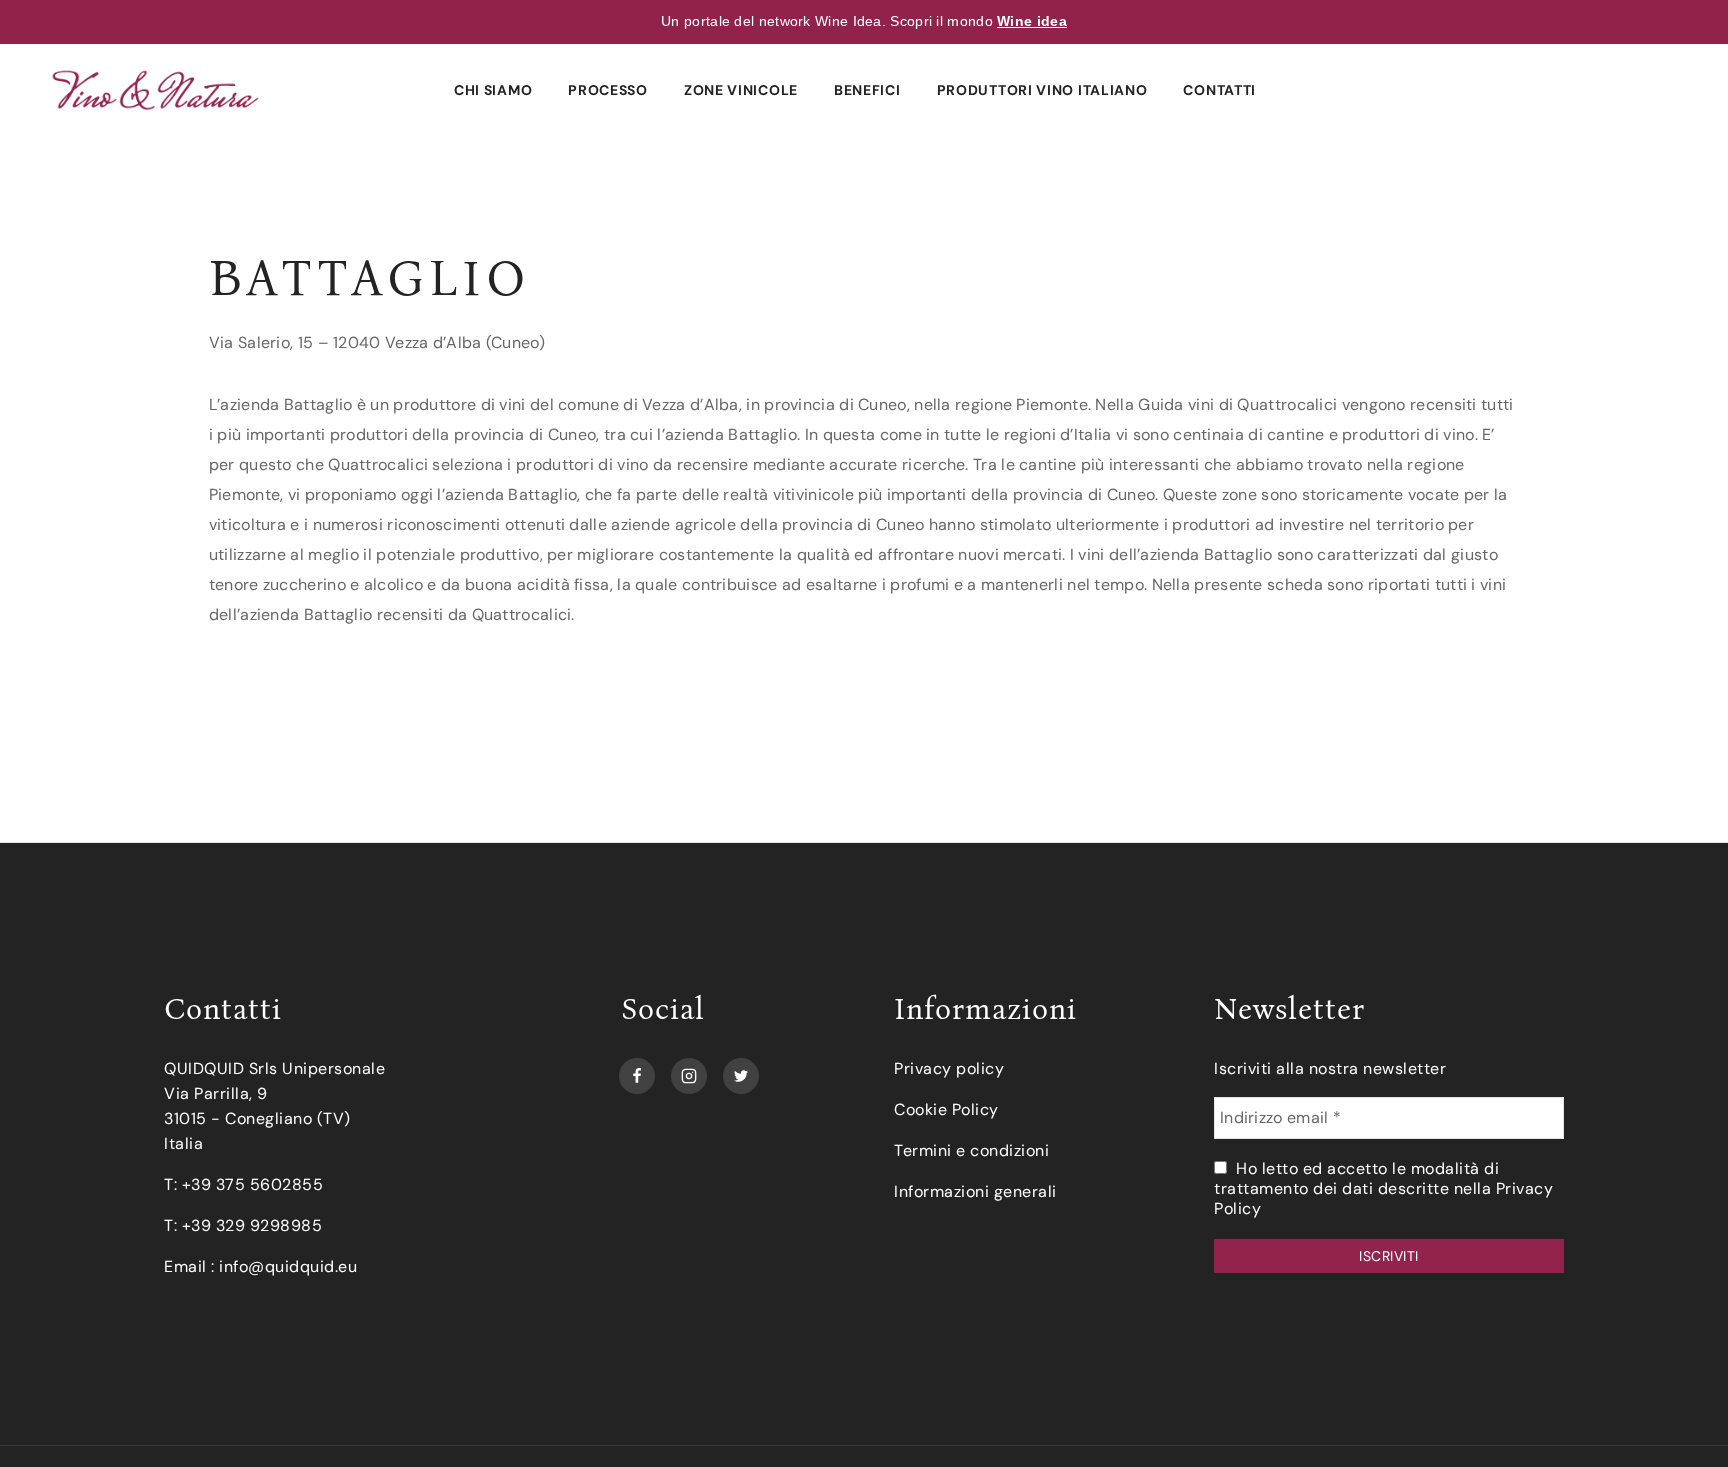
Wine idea (1032, 21)
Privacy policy (949, 1068)
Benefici (867, 90)
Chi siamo (493, 90)
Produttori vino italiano (1042, 90)
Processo (608, 90)
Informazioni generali (975, 1191)
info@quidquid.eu (288, 1266)
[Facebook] (637, 1071)
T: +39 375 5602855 (243, 1184)
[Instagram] (689, 1071)
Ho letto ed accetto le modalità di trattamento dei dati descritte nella (1383, 1189)
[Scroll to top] (1679, 1418)
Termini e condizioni (971, 1150)
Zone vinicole (741, 90)
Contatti (1219, 90)
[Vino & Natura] (155, 89)
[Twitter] (741, 1071)
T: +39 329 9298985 (243, 1225)
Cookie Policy (946, 1109)
